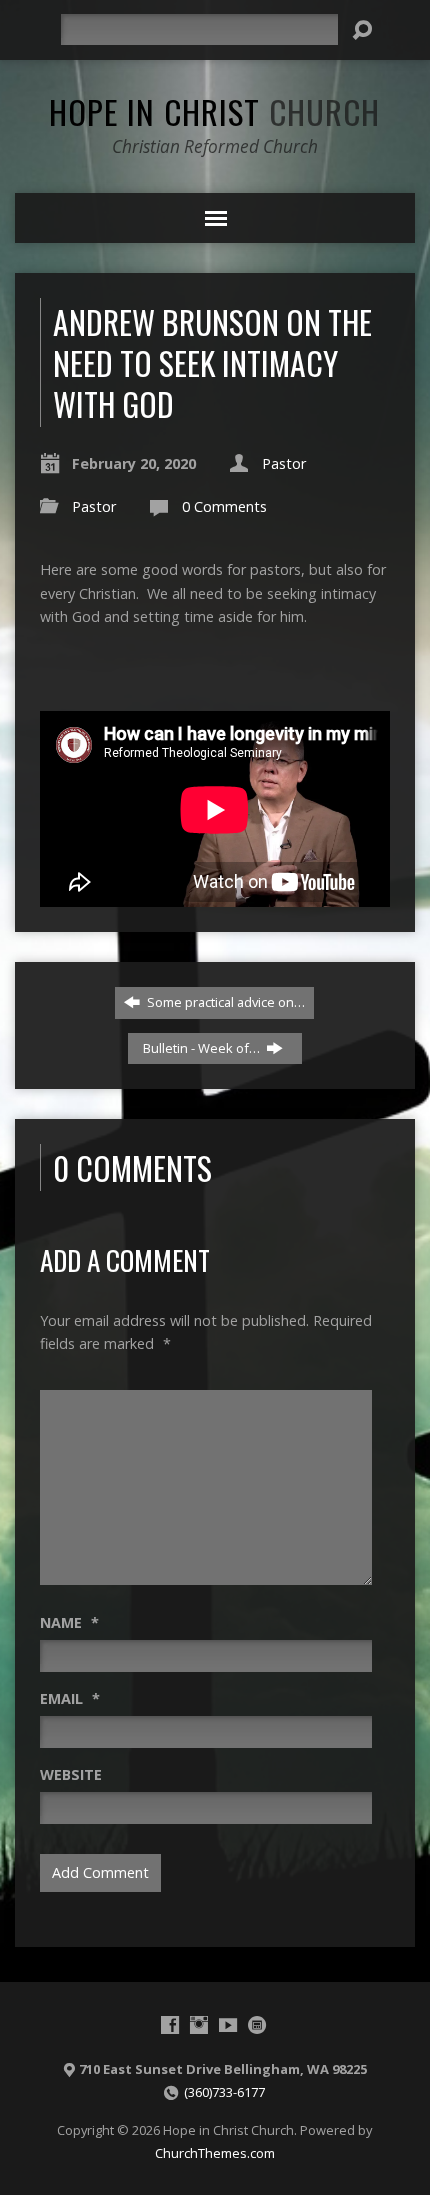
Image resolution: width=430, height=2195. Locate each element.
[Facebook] (170, 2025)
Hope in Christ (214, 111)
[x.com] (257, 2025)
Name (69, 1622)
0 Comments (224, 506)
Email (70, 1698)
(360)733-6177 (224, 2092)
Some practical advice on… (224, 1002)
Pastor (284, 463)
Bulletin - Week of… (203, 1048)
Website (71, 1774)
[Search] (362, 30)
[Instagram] (199, 2025)
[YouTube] (228, 2025)
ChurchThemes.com (215, 2153)
